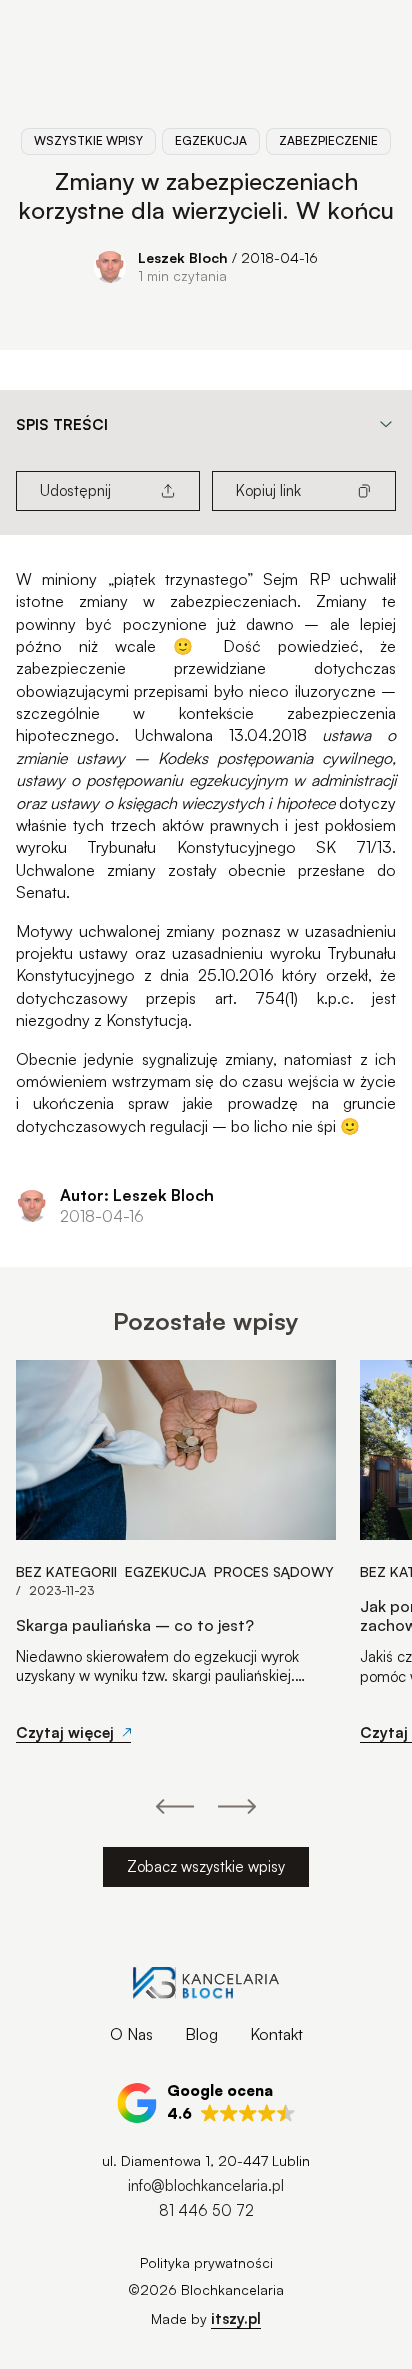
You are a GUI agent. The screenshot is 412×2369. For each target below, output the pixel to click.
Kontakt (276, 2034)
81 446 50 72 (206, 2210)
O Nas (131, 2034)
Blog (201, 2034)
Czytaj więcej (65, 1732)
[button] (206, 2103)
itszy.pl (236, 2318)
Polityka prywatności (206, 2262)
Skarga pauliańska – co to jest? (135, 1625)
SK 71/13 (354, 847)
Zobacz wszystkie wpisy (206, 1866)
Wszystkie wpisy (88, 140)
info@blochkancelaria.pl (206, 2185)
